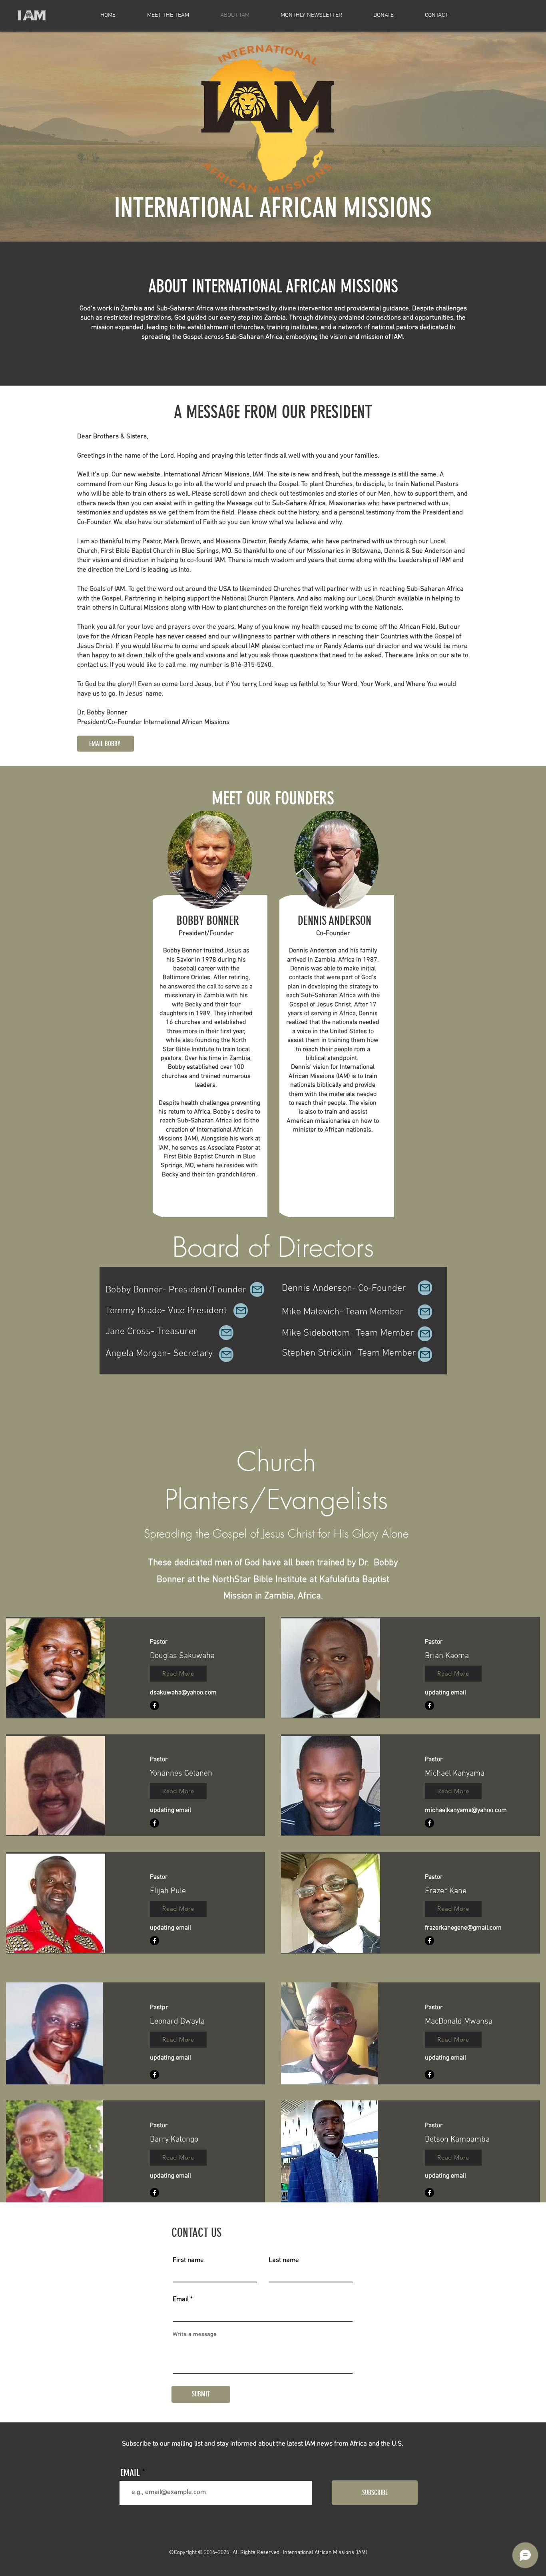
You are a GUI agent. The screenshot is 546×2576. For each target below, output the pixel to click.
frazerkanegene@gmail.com (463, 1928)
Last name (284, 2261)
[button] (178, 1674)
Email (181, 2300)
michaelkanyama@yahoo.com (466, 1810)
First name (188, 2261)
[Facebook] (154, 1705)
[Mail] (257, 1289)
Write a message (195, 2335)
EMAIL (130, 2473)
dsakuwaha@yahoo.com (183, 1693)
